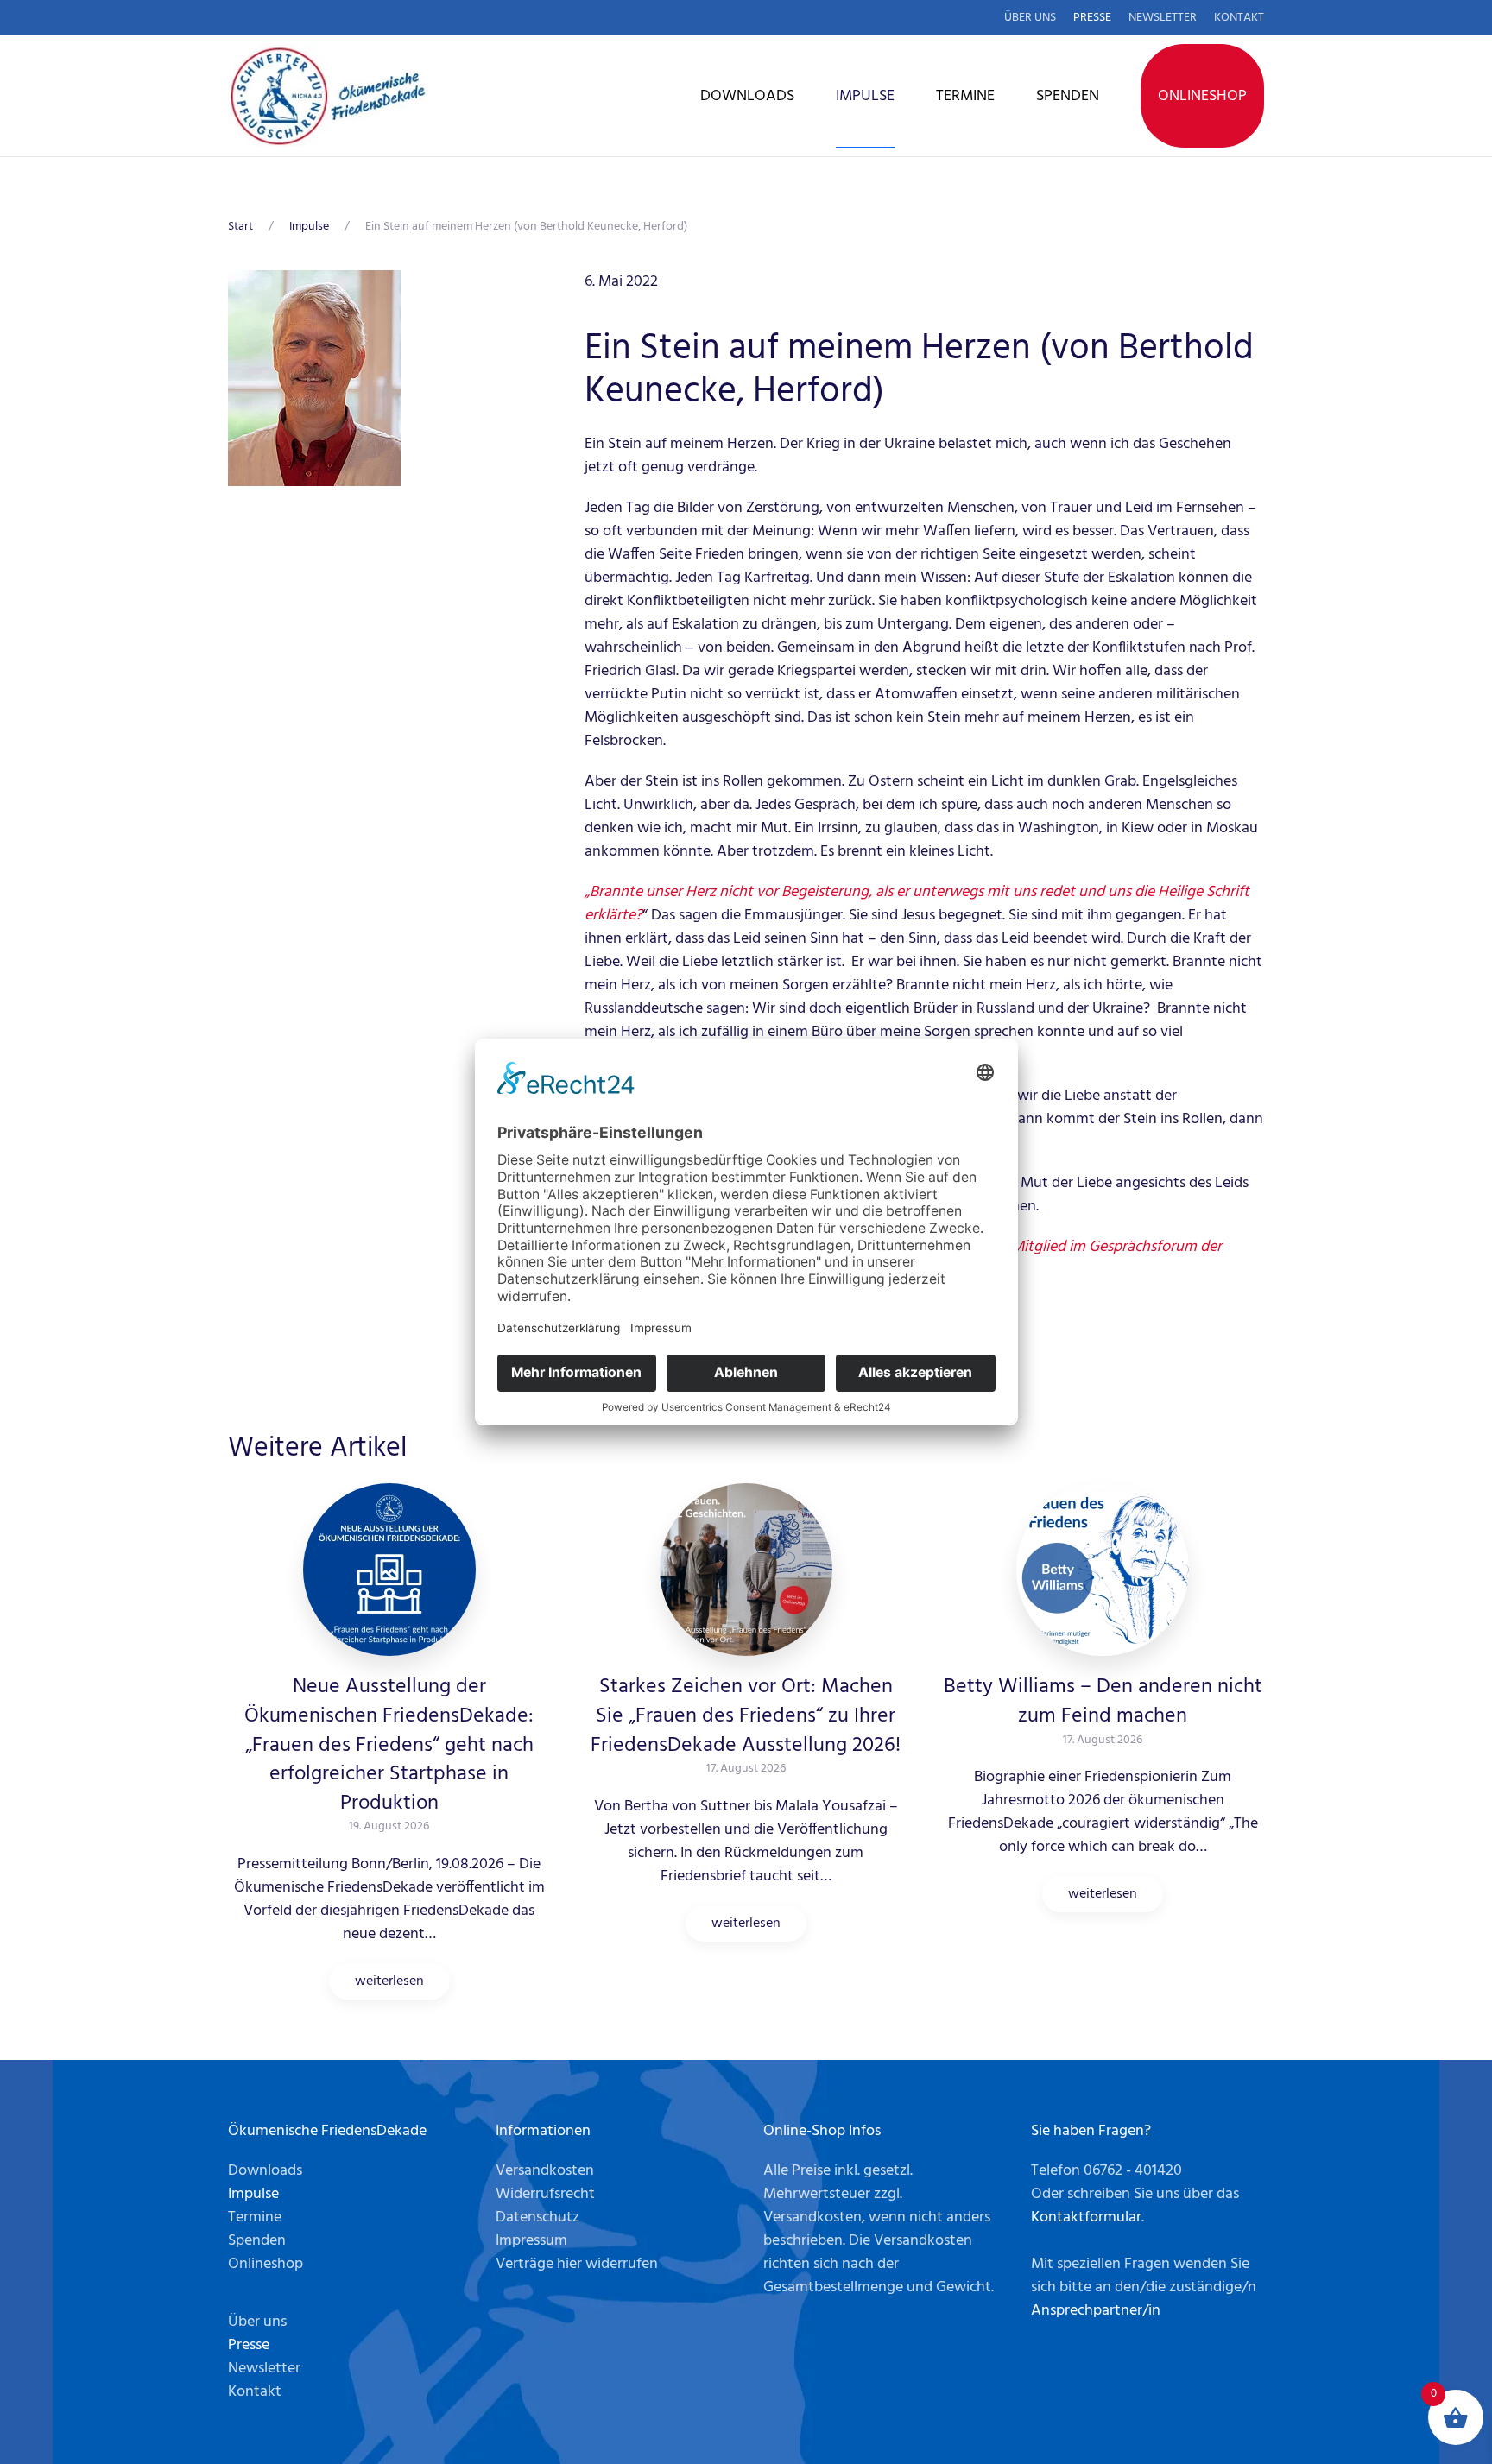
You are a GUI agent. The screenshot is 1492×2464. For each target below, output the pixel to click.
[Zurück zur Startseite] (327, 96)
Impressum (531, 2241)
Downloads (747, 96)
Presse (1092, 18)
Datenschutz (537, 2218)
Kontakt (1239, 18)
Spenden (1068, 96)
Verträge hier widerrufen (577, 2264)
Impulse (865, 96)
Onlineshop (1202, 96)
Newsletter (1163, 18)
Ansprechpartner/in (1096, 2311)
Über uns (1030, 18)
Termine (965, 96)
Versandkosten (545, 2171)
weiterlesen (389, 1981)
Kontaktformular (1086, 2218)
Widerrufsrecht (545, 2194)
